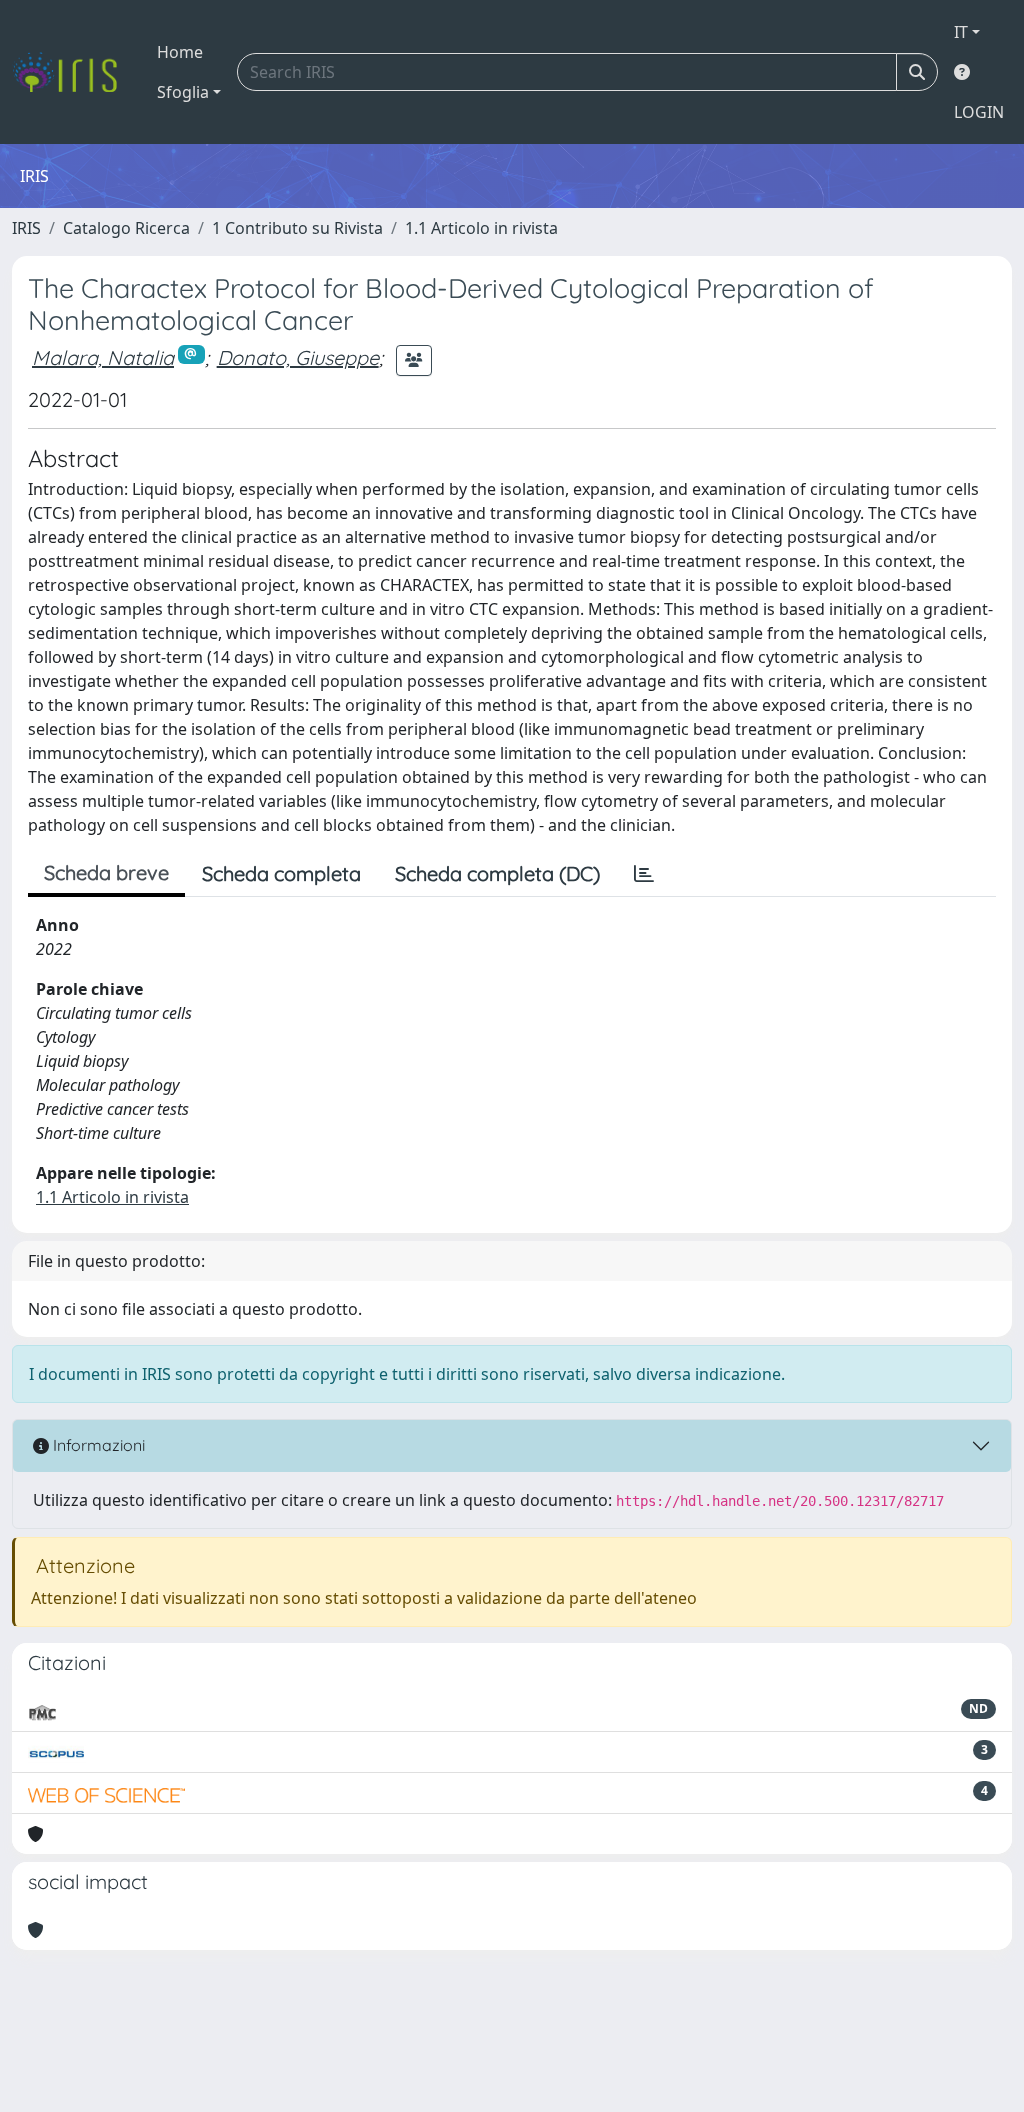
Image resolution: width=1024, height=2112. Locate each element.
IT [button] (961, 32)
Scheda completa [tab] (281, 873)
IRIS (26, 228)
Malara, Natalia (103, 357)
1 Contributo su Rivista (297, 228)
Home (180, 52)
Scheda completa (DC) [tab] (497, 873)
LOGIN (979, 112)
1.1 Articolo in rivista (481, 228)
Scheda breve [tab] (106, 872)
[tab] (644, 874)
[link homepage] (72, 72)
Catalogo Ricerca (126, 228)
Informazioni (97, 1445)
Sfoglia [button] (183, 92)
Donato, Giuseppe (298, 357)
